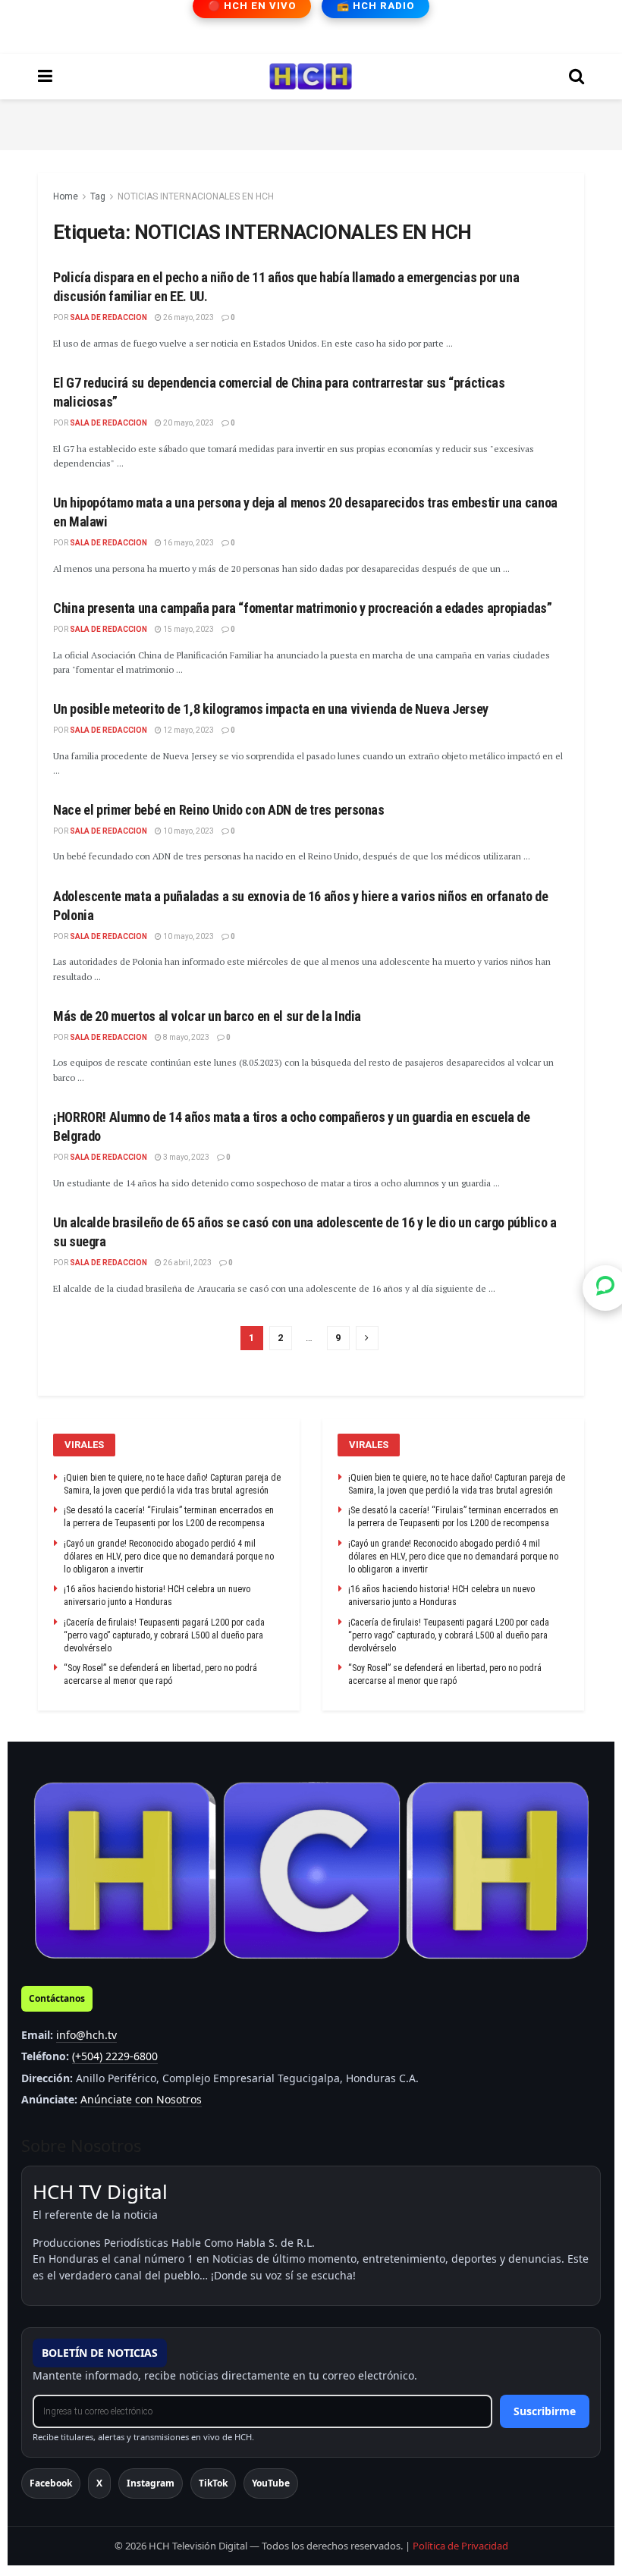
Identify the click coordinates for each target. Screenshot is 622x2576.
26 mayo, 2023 (188, 317)
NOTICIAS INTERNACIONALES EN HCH (196, 196)
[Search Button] (576, 77)
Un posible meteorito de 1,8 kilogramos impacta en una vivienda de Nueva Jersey (271, 709)
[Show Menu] (45, 77)
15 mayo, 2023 (188, 629)
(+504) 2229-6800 (115, 2056)
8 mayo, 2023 (185, 1037)
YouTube (271, 2483)
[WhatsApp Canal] (605, 1288)
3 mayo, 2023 (185, 1157)
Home (66, 196)
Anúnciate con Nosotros (141, 2099)
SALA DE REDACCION (108, 317)
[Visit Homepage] (311, 77)
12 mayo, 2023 (188, 730)
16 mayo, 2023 (188, 543)
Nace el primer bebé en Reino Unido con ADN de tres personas (219, 810)
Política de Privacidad (460, 2546)
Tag (98, 196)
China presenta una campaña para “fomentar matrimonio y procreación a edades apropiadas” (303, 608)
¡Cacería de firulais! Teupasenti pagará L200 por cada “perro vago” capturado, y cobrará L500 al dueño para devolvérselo (164, 1635)
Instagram (151, 2483)
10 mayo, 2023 (188, 831)
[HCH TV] (311, 1871)
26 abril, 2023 (187, 1263)
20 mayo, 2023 (188, 423)
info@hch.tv (86, 2035)
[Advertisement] (311, 122)
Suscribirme (545, 2411)
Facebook (51, 2483)
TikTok (213, 2483)
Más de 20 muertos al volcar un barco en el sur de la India (207, 1016)
